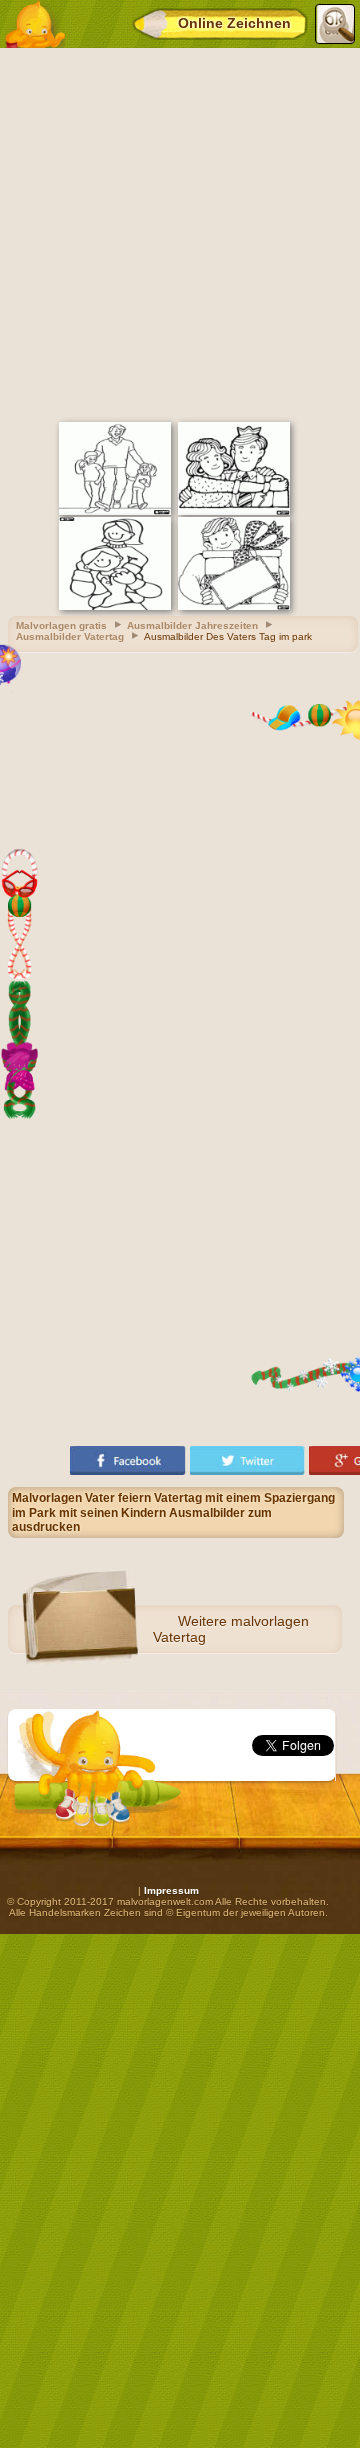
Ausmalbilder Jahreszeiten (192, 625)
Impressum (171, 1890)
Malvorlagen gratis (61, 625)
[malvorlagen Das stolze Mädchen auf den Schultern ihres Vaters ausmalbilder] (115, 606)
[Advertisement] (180, 232)
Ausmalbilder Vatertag (70, 636)
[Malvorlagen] (34, 24)
